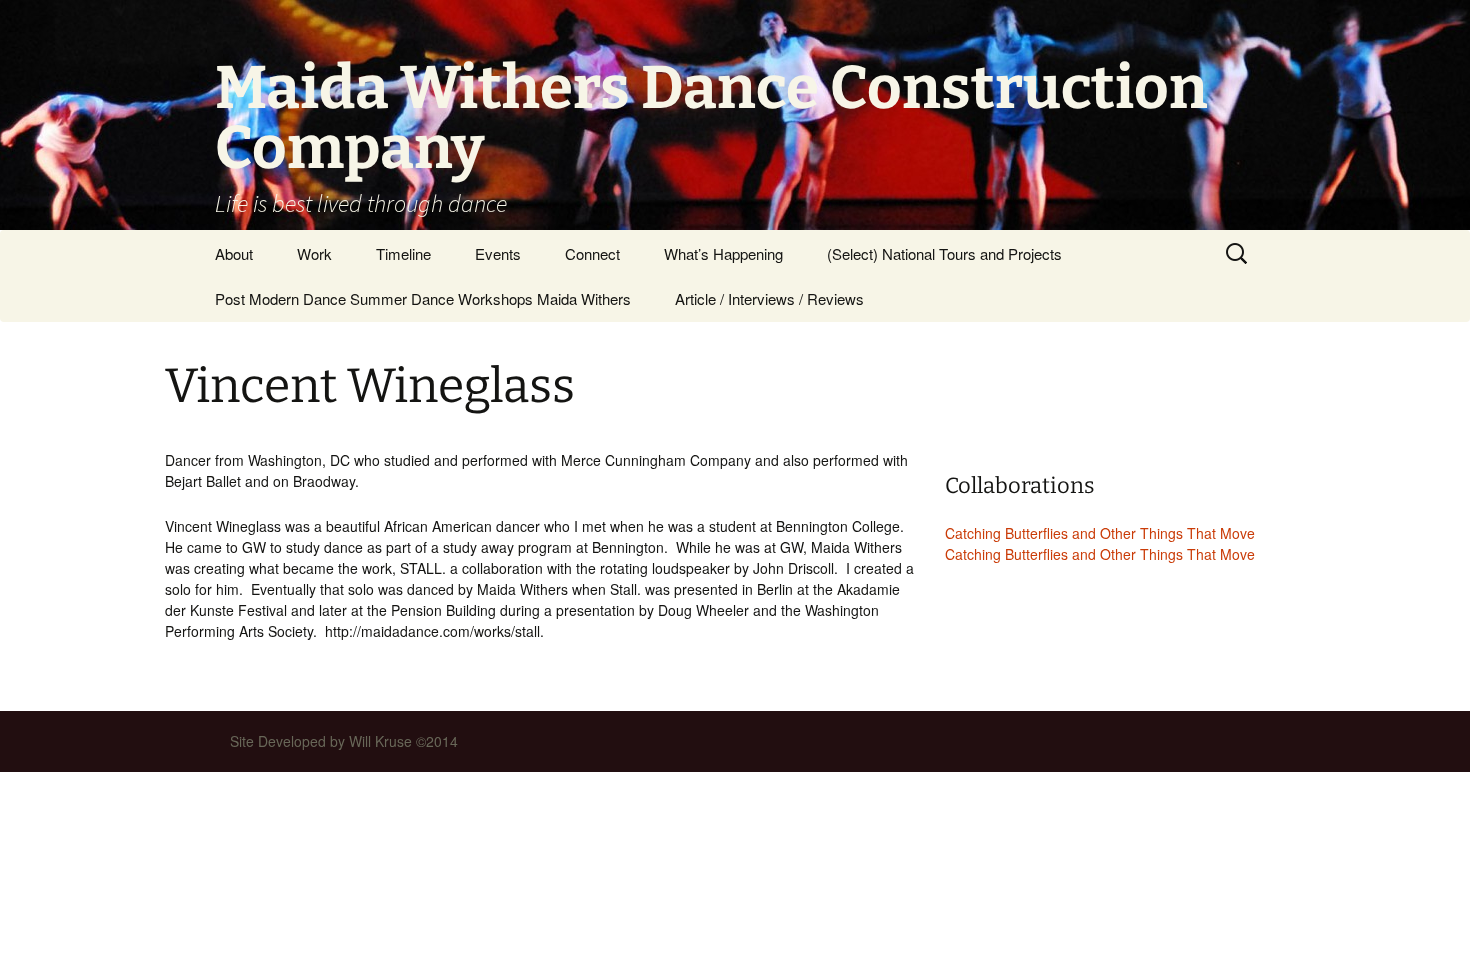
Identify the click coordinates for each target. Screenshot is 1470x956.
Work (314, 253)
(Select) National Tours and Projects (944, 253)
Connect (592, 253)
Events (498, 253)
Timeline (403, 253)
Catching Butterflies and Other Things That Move (1100, 533)
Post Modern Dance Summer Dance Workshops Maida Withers (423, 298)
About (234, 253)
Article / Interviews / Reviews (769, 298)
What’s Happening (723, 253)
